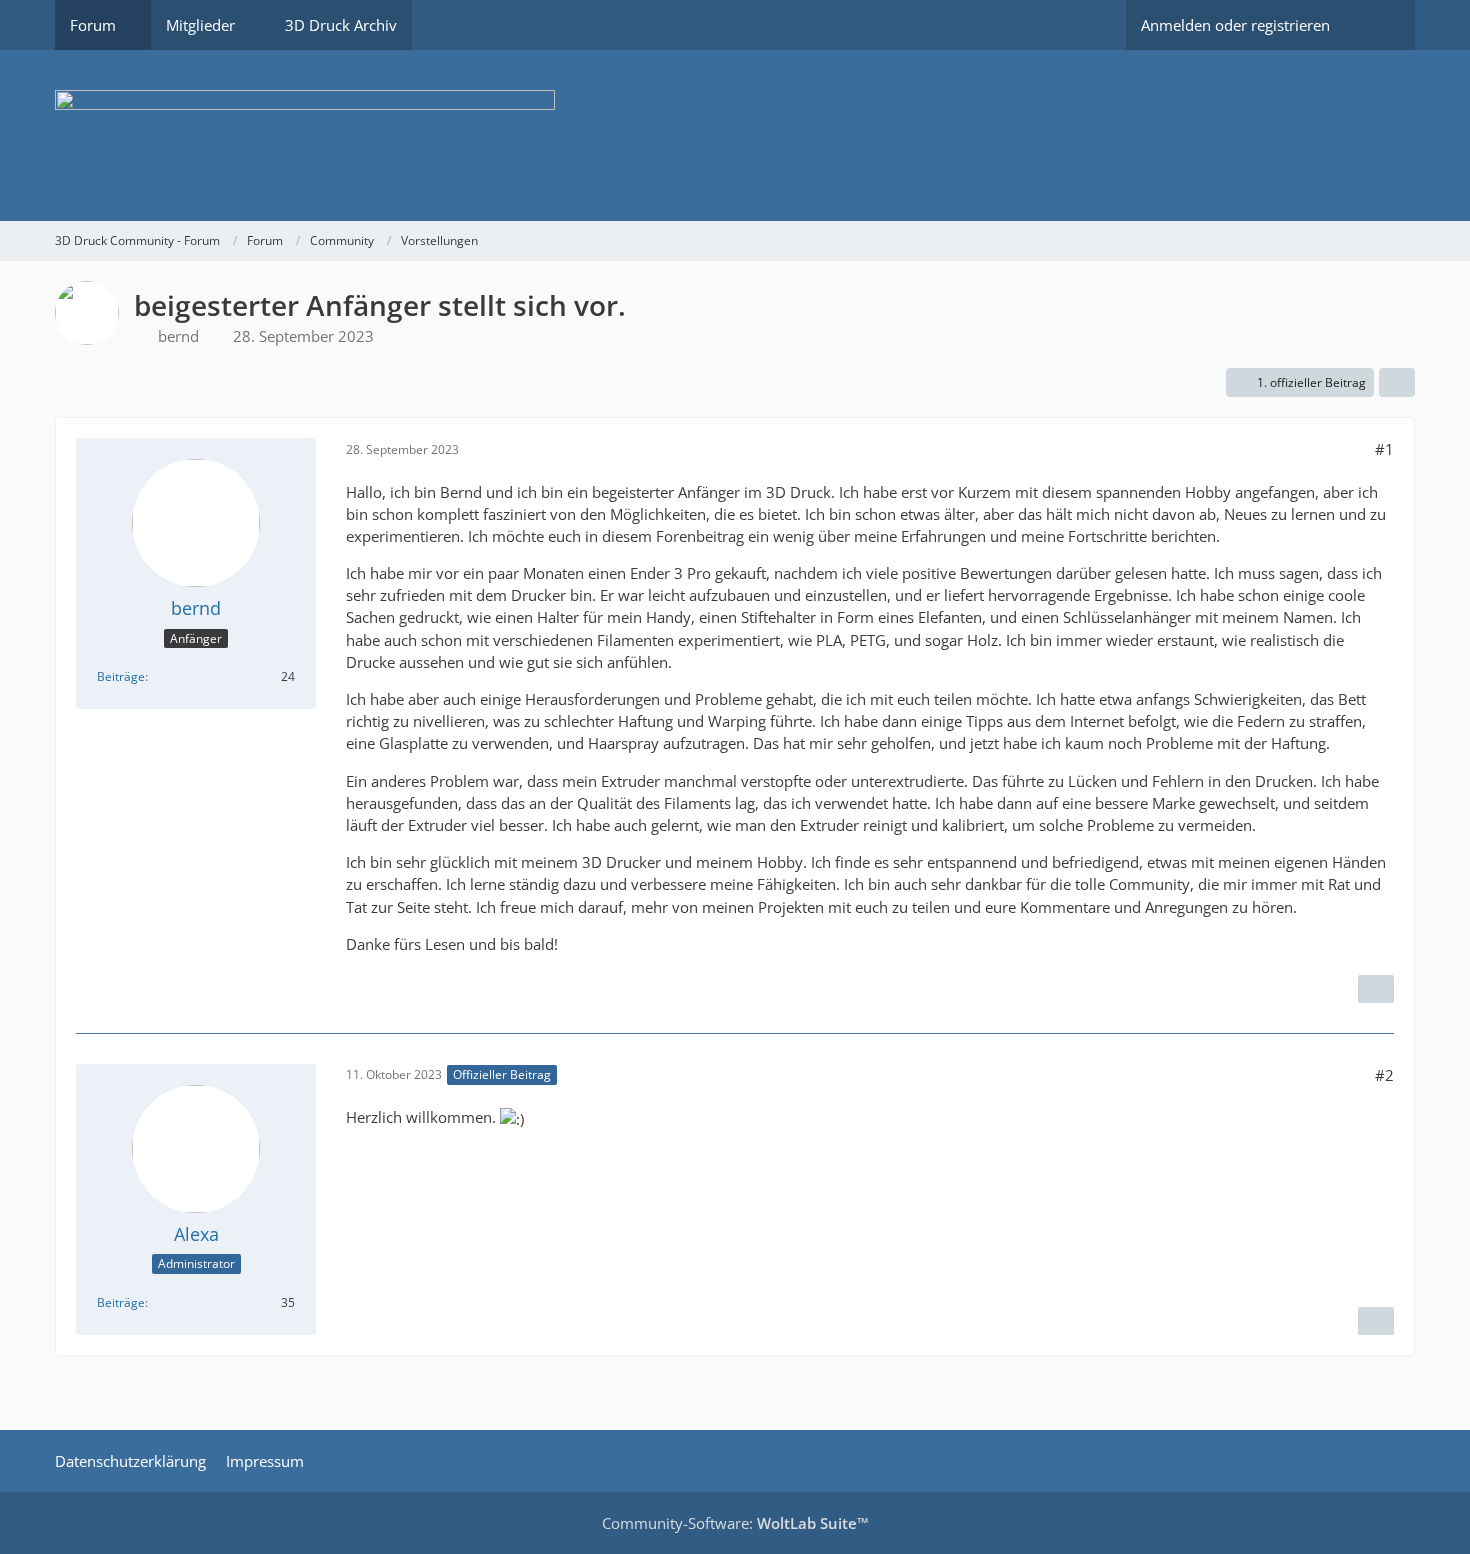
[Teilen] (1397, 383)
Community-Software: (735, 1523)
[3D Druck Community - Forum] (735, 135)
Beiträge (121, 676)
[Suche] (1380, 25)
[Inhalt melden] (1376, 989)
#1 (1384, 449)
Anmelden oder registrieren (1235, 25)
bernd (178, 336)
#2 (1384, 1075)
